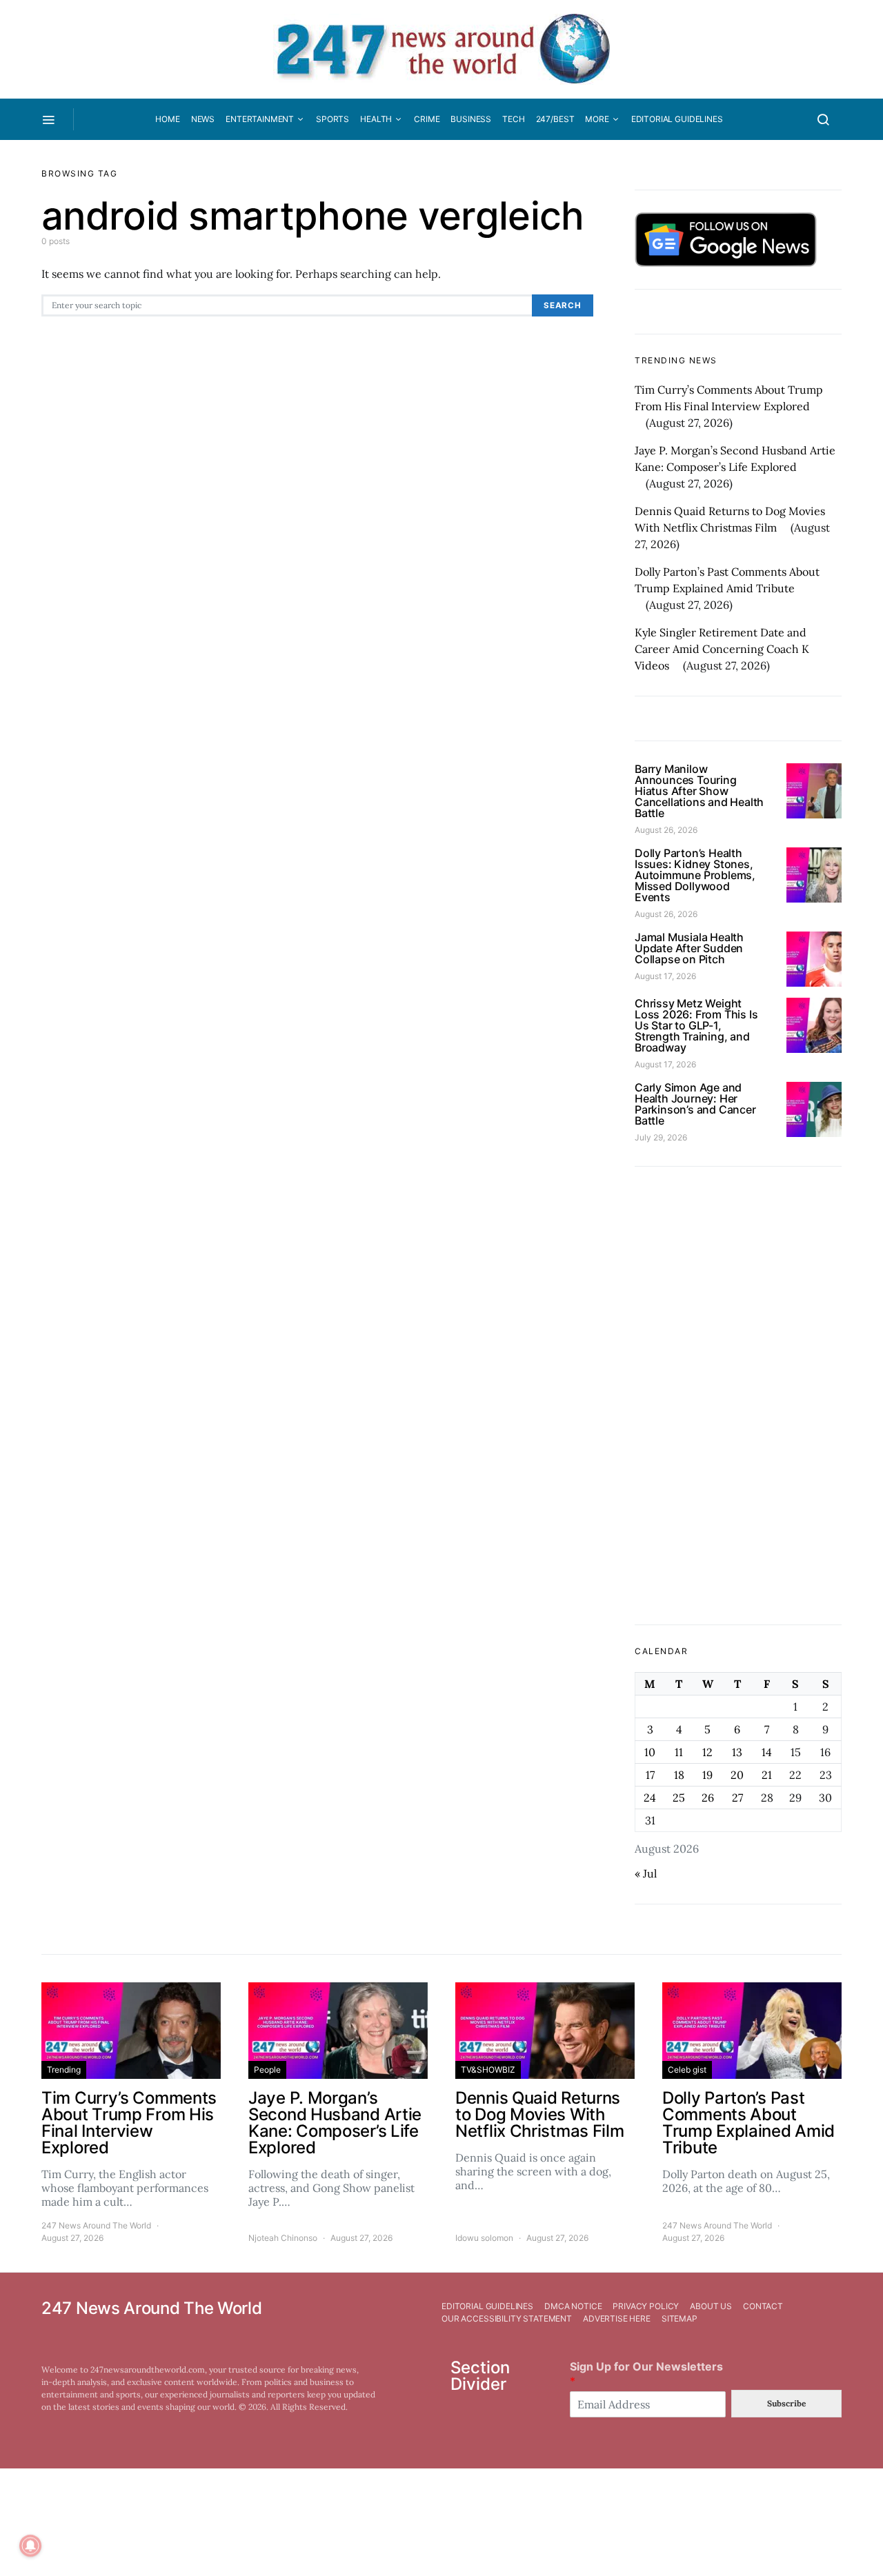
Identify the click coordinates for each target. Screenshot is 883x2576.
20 (737, 1775)
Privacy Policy (646, 2306)
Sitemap (679, 2318)
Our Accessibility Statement (507, 2318)
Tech (513, 119)
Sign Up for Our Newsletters (646, 2374)
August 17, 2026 (665, 976)
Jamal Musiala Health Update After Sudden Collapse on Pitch (689, 948)
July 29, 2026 (661, 1137)
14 (767, 1752)
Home (167, 119)
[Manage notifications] (30, 2546)
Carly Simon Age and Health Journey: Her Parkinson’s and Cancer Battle (695, 1104)
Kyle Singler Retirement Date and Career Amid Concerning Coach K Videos (722, 649)
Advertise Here (617, 2318)
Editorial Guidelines (677, 119)
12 (707, 1752)
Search (563, 305)
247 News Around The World (96, 2225)
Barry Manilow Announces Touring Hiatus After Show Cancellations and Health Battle (699, 791)
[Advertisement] (738, 1396)
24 (650, 1798)
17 (650, 1775)
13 (737, 1752)
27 (737, 1798)
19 (707, 1775)
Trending (64, 2070)
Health (376, 119)
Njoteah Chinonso (283, 2238)
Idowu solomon (484, 2238)
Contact (763, 2306)
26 (708, 1798)
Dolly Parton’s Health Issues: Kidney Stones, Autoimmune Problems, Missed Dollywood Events (695, 875)
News (203, 119)
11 (679, 1752)
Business (471, 119)
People (267, 2070)
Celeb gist (687, 2070)
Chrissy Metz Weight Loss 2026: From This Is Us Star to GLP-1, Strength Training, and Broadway (696, 1025)
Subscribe (786, 2403)
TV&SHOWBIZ (488, 2070)
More (597, 119)
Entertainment (260, 119)
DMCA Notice (573, 2306)
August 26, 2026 (666, 830)
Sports (333, 119)
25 (679, 1798)
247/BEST (555, 119)
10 (650, 1752)
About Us (711, 2306)
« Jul (646, 1873)
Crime (427, 119)
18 (679, 1775)
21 (767, 1775)
